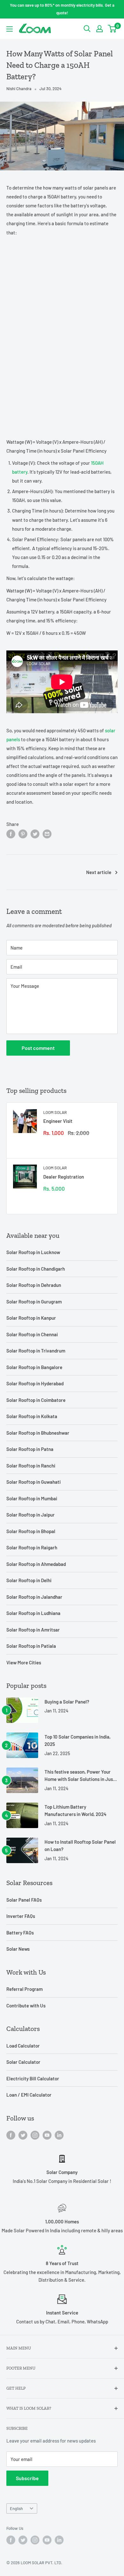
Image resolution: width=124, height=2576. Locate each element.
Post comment (38, 1048)
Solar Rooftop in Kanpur (31, 1318)
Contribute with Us (26, 2006)
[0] (112, 29)
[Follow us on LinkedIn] (59, 2135)
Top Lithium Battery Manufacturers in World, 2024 (76, 1810)
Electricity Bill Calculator (33, 2078)
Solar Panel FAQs (24, 1900)
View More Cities (24, 1662)
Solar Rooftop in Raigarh (32, 1547)
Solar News (18, 1949)
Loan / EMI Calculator (29, 2095)
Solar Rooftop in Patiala (31, 1646)
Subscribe (27, 2478)
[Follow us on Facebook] (11, 2135)
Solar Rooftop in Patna (30, 1449)
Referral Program (24, 1989)
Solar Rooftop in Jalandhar (34, 1597)
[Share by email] (47, 833)
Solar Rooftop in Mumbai (32, 1498)
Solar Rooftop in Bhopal (31, 1531)
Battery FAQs (20, 1933)
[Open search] (87, 29)
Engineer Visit (58, 1121)
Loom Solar (55, 1112)
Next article (99, 872)
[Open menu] (10, 29)
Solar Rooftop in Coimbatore (36, 1400)
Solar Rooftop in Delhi (29, 1580)
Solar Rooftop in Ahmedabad (36, 1564)
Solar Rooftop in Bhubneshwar (38, 1433)
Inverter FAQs (21, 1916)
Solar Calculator (23, 2062)
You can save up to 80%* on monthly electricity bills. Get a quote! (62, 9)
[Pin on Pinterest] (23, 833)
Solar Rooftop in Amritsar (33, 1630)
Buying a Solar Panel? (67, 1702)
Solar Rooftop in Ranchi (31, 1466)
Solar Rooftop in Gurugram (34, 1302)
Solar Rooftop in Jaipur (31, 1515)
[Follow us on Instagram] (35, 2135)
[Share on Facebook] (11, 833)
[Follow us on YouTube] (47, 2135)
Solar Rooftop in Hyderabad (35, 1383)
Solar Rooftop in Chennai (32, 1334)
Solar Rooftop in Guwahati (34, 1482)
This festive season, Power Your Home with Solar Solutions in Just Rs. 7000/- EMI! (80, 1776)
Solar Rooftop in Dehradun (34, 1285)
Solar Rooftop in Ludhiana (33, 1613)
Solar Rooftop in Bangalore (34, 1367)
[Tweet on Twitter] (35, 833)
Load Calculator (23, 2046)
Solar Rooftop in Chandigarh (36, 1269)
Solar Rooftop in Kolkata (32, 1416)
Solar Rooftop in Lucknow (33, 1252)
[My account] (100, 29)
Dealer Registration (64, 1177)
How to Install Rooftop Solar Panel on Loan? (80, 1845)
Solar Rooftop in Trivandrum (36, 1351)
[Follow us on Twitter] (23, 2135)
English (16, 2508)
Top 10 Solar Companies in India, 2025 (78, 1740)
